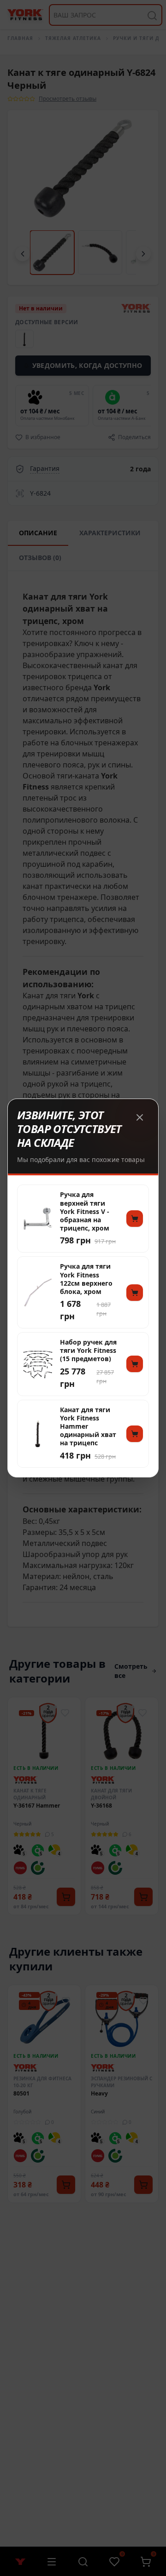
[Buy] (135, 1219)
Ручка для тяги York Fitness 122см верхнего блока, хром (86, 1279)
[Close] (140, 1117)
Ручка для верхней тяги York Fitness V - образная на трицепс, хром (85, 1211)
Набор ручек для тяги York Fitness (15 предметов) (88, 1351)
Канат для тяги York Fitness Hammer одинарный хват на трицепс (88, 1427)
